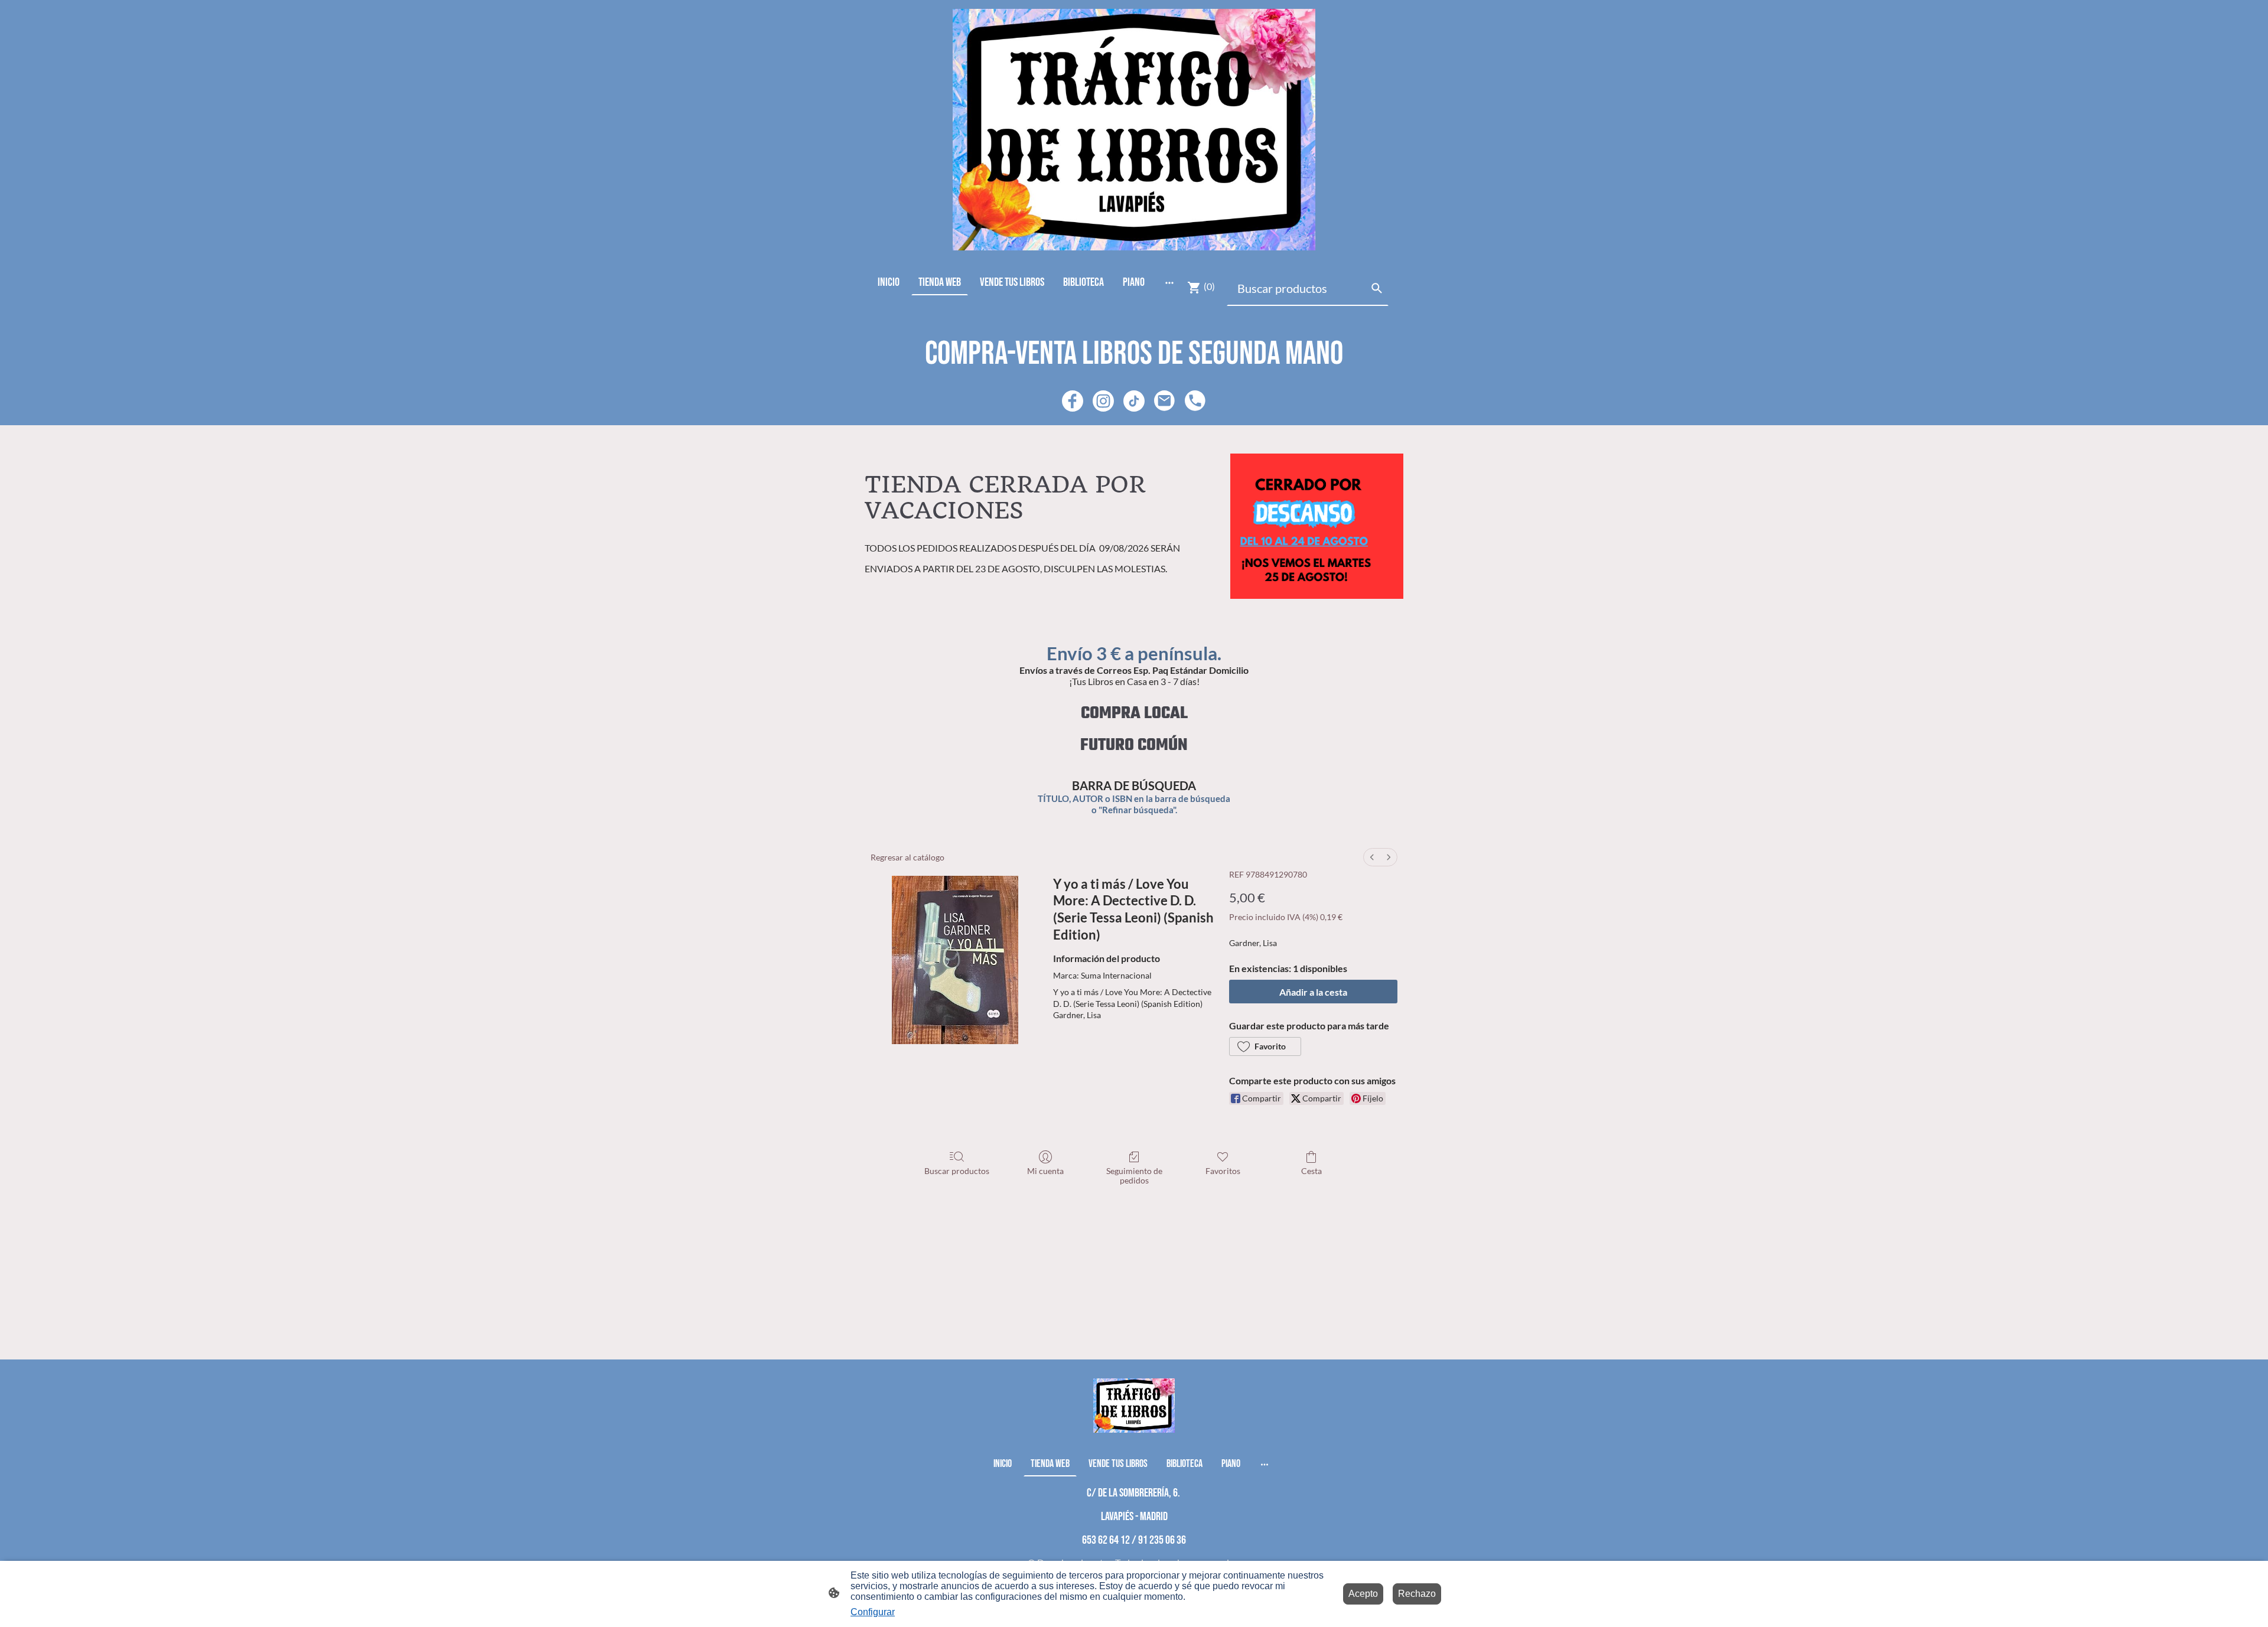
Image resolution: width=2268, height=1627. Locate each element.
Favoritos (1223, 1171)
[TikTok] (1134, 401)
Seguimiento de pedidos (1134, 1176)
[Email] (1165, 401)
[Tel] (1195, 401)
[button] (1265, 1046)
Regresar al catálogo (907, 857)
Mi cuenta (1045, 1171)
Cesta (1311, 1171)
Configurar (873, 1612)
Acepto (1363, 1594)
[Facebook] (1073, 401)
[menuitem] (1372, 857)
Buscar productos (957, 1171)
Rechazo (1417, 1594)
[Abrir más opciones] (1169, 282)
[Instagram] (1103, 401)
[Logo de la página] (1134, 130)
